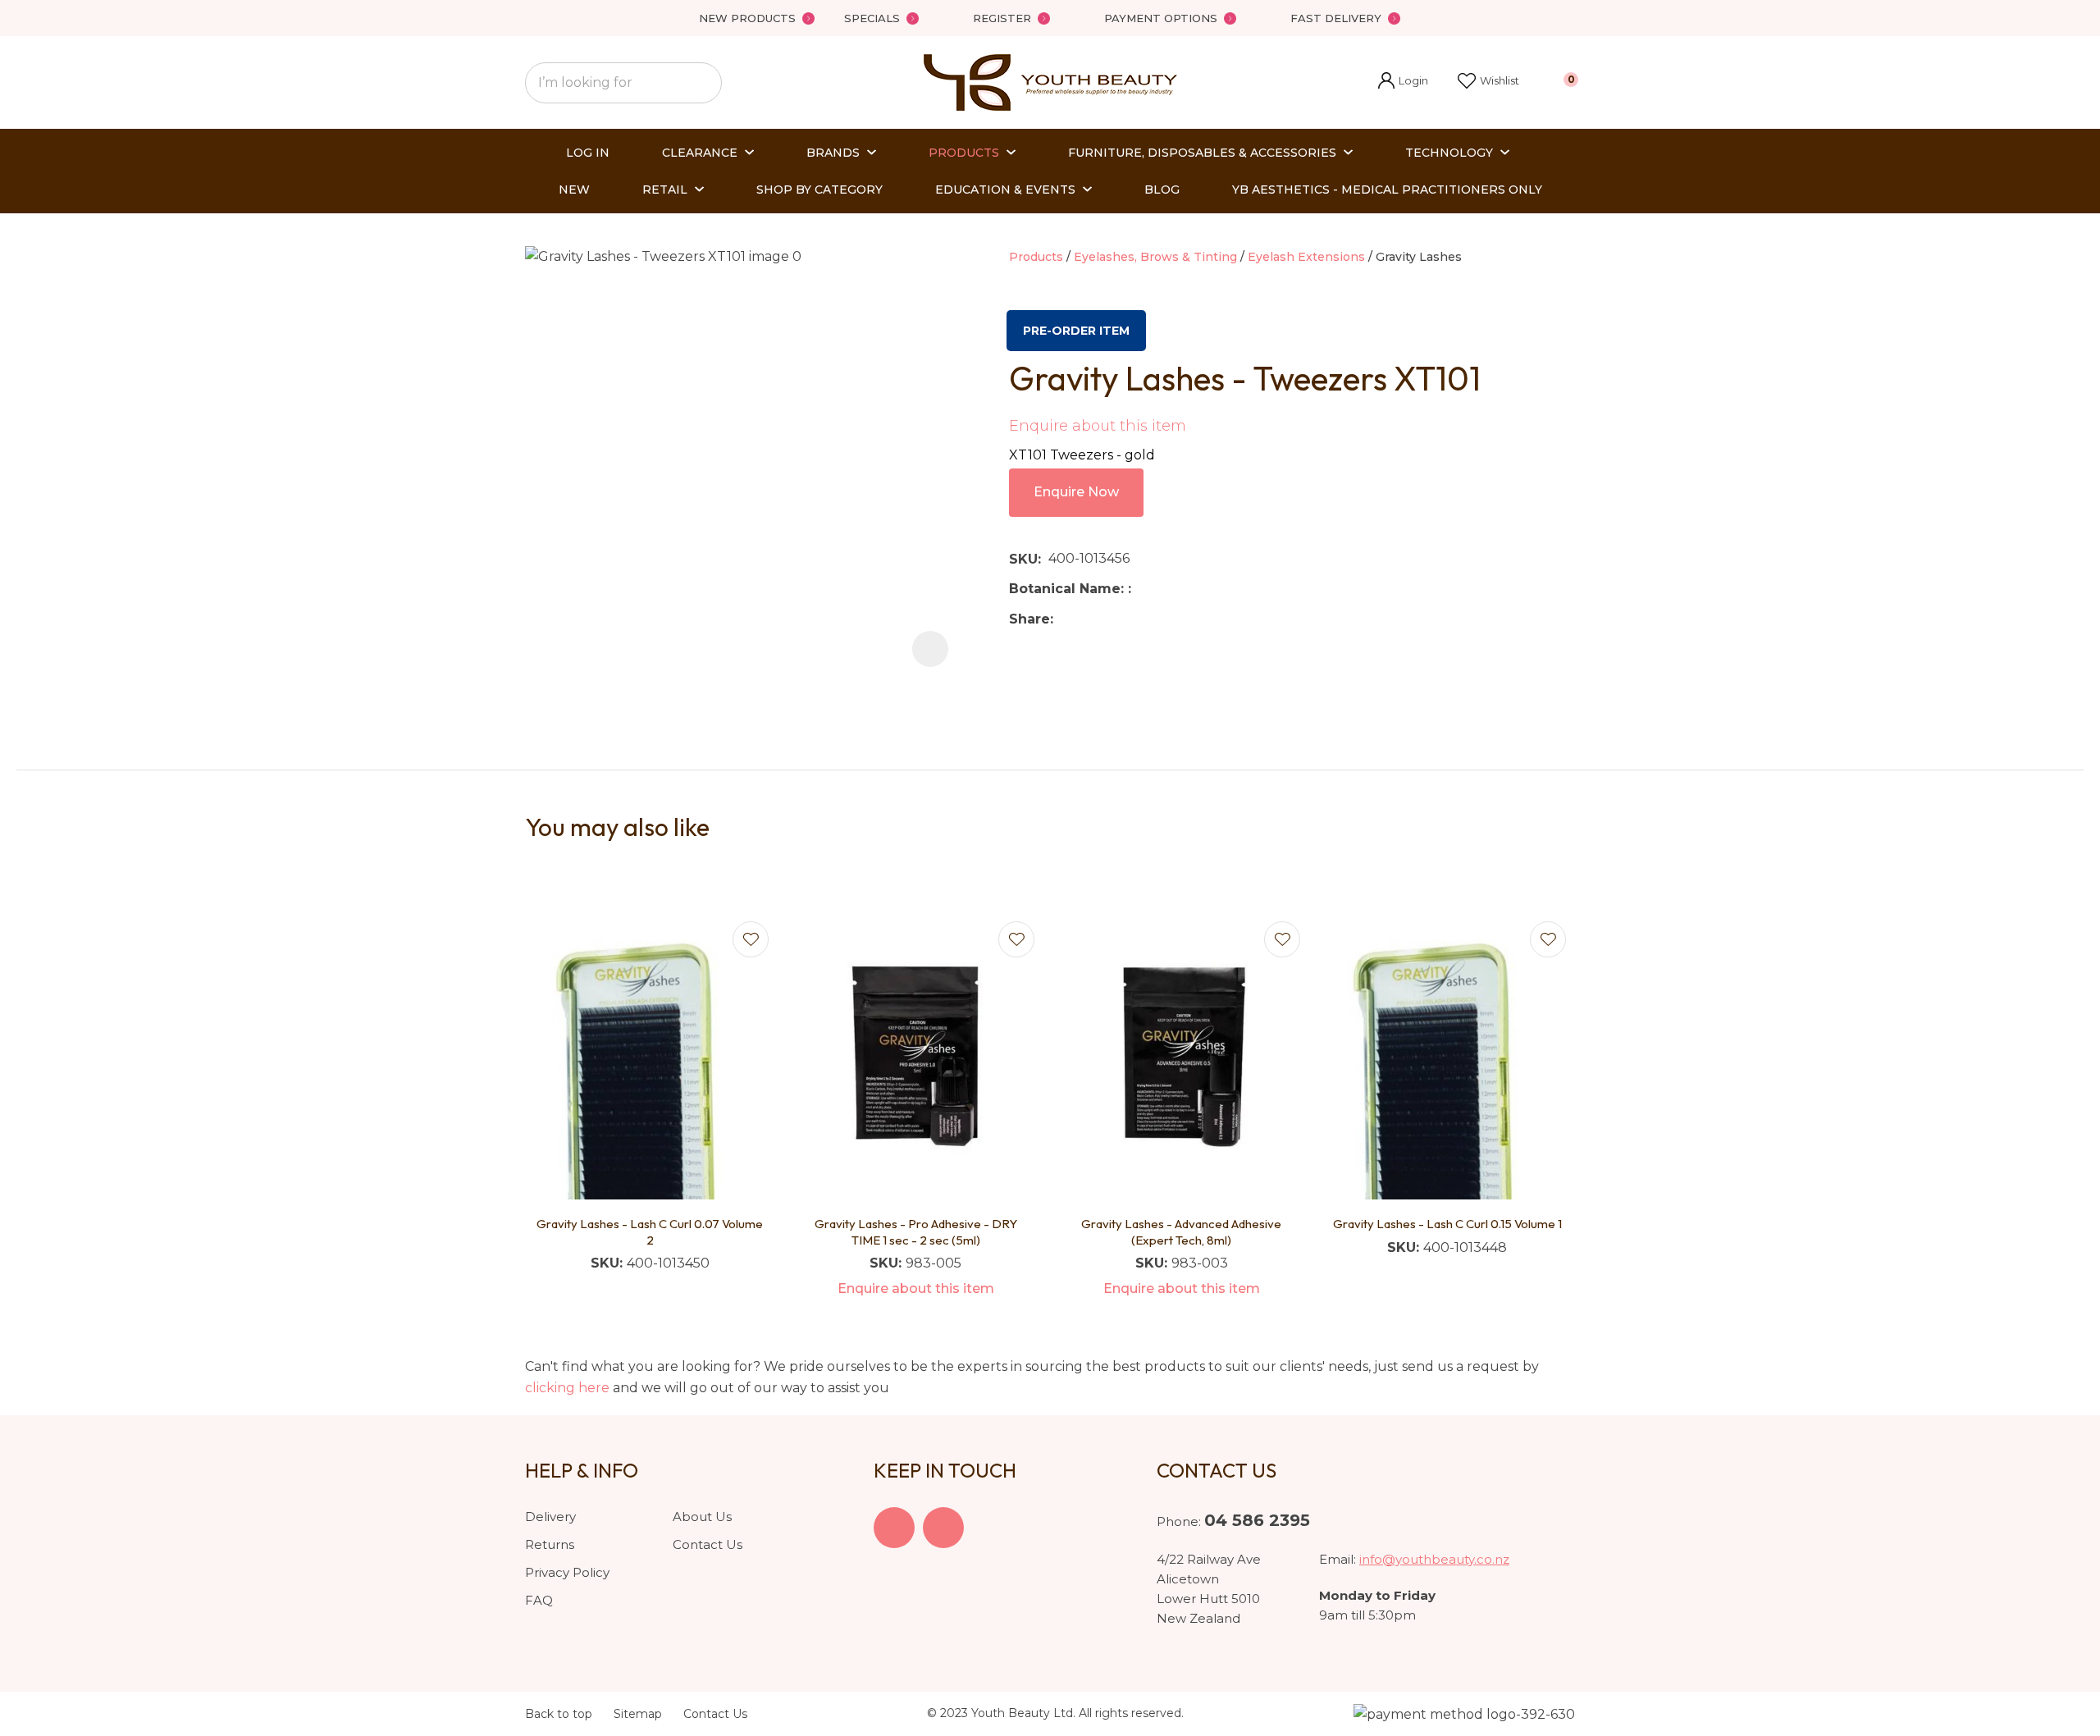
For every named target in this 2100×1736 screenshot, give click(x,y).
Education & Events (1005, 190)
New (574, 190)
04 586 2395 (1257, 1520)
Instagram (943, 1528)
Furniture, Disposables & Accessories (1202, 153)
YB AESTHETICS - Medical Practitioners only (1387, 190)
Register (1002, 18)
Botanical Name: (1068, 589)
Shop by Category (819, 190)
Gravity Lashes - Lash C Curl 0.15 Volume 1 (1447, 1224)
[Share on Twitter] (1086, 619)
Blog (1162, 190)
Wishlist (1500, 80)
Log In (588, 153)
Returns (550, 1544)
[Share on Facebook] (1064, 619)
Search (702, 83)
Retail (665, 190)
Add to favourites (751, 939)
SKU (1023, 559)
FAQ (539, 1600)
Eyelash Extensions (1306, 257)
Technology (1449, 153)
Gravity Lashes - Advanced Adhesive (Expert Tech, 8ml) (1181, 1232)
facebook (894, 1528)
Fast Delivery (1336, 18)
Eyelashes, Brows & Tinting (1155, 257)
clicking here (567, 1388)
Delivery (550, 1517)
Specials (872, 18)
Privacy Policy (567, 1572)
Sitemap (638, 1714)
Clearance (700, 153)
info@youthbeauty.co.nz (1434, 1559)
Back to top (559, 1714)
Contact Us (708, 1544)
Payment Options (1161, 18)
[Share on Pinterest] (1136, 619)
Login (1403, 82)
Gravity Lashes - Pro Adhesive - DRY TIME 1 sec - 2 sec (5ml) (916, 1232)
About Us (702, 1517)
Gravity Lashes (1419, 257)
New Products (747, 18)
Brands (833, 153)
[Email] (1111, 619)
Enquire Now (1076, 492)
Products (964, 153)
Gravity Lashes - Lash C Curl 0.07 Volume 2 (650, 1232)
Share (1029, 619)
